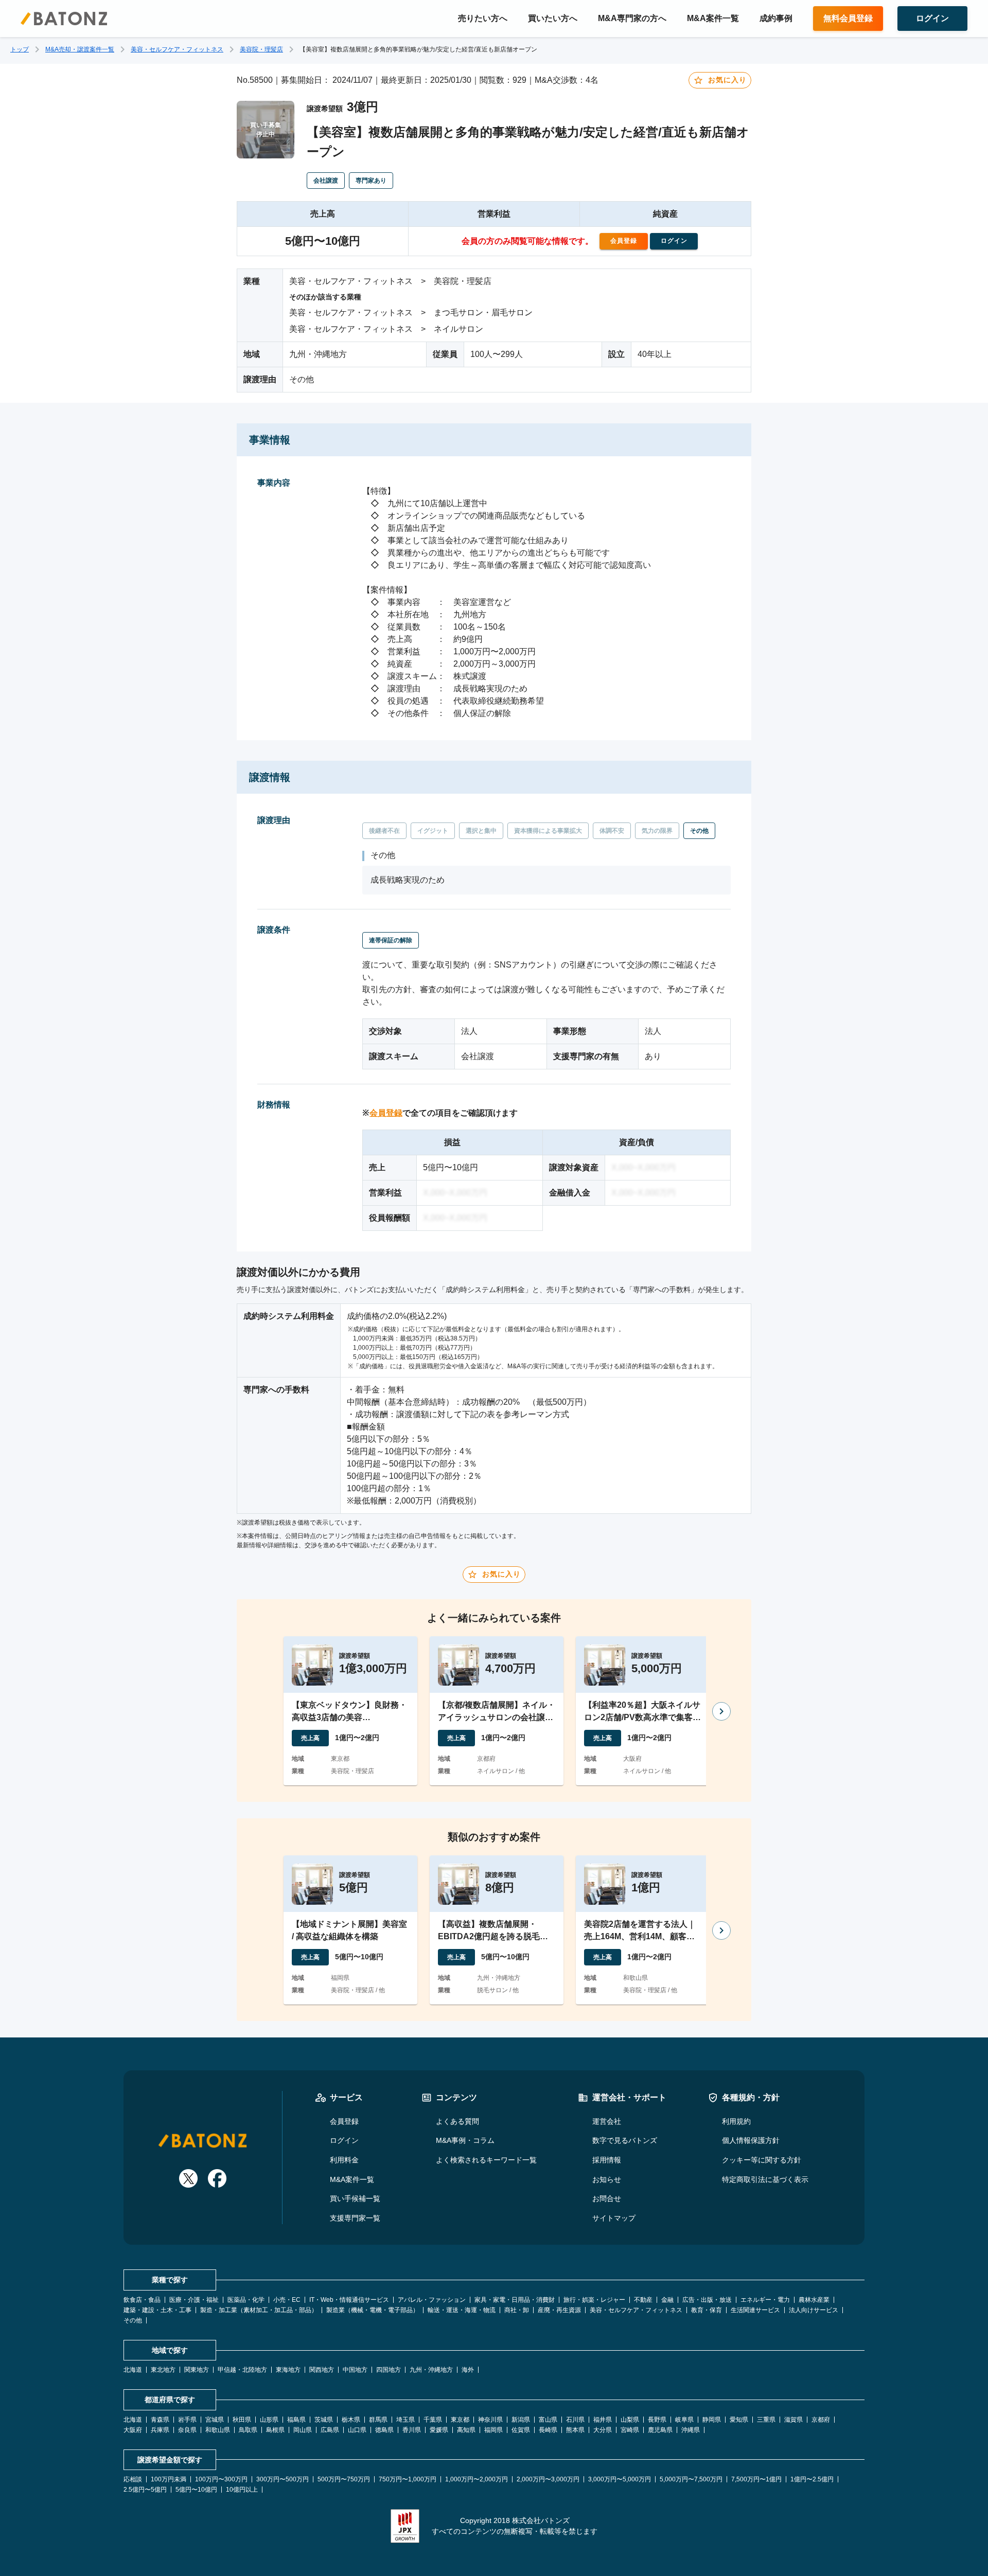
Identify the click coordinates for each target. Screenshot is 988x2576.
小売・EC (287, 2300)
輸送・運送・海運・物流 (462, 2310)
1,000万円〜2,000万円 (477, 2479)
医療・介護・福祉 (194, 2300)
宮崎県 (630, 2430)
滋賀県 (793, 2420)
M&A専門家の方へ (632, 18)
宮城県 (215, 2420)
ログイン (344, 2140)
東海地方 (288, 2370)
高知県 (466, 2430)
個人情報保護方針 (751, 2140)
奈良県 (187, 2430)
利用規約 (736, 2121)
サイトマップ (614, 2218)
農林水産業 (814, 2300)
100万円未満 (169, 2479)
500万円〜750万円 (344, 2479)
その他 (133, 2320)
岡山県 (303, 2430)
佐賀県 (521, 2430)
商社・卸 (517, 2310)
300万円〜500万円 (283, 2479)
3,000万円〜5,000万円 (620, 2479)
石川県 (575, 2420)
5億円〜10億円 (196, 2490)
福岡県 (493, 2430)
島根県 (275, 2430)
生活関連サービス (755, 2310)
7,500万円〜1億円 (756, 2479)
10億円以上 (242, 2490)
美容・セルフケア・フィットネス (177, 49)
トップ (20, 49)
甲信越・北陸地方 (242, 2370)
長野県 (657, 2420)
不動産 (643, 2300)
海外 (468, 2370)
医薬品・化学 (246, 2300)
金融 (667, 2300)
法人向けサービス (814, 2310)
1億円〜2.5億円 (812, 2479)
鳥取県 (248, 2430)
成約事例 (776, 18)
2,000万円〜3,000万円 (548, 2479)
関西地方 (322, 2370)
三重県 (766, 2420)
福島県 (296, 2420)
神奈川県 (490, 2420)
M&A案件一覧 (713, 18)
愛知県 (739, 2420)
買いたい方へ (553, 18)
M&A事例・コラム (465, 2140)
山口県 (357, 2430)
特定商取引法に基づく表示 (765, 2179)
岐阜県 (684, 2420)
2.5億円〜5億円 (145, 2490)
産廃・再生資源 (559, 2310)
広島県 (330, 2430)
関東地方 (197, 2370)
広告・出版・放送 (707, 2300)
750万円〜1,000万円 (408, 2479)
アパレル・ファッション (432, 2300)
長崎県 (548, 2430)
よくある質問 (457, 2121)
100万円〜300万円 (221, 2479)
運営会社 (607, 2121)
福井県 (603, 2420)
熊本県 (575, 2430)
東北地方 (163, 2370)
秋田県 (242, 2420)
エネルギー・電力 (765, 2300)
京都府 (821, 2420)
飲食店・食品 (142, 2300)
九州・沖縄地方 (431, 2370)
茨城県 (324, 2420)
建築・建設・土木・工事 (157, 2310)
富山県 (548, 2420)
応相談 (133, 2479)
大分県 (603, 2430)
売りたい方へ (483, 18)
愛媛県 (439, 2430)
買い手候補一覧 (355, 2198)
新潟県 (521, 2420)
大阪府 (133, 2430)
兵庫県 (160, 2430)
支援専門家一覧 (355, 2218)
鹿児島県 (660, 2430)
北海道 (133, 2370)
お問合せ (607, 2198)
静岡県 (712, 2420)
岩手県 (187, 2420)
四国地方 (389, 2370)
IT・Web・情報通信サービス (349, 2300)
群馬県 (378, 2420)
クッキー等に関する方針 (762, 2160)
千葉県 (433, 2420)
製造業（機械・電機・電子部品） (373, 2310)
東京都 (460, 2420)
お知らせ (607, 2179)
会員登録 (386, 1113)
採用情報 (607, 2160)
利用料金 (344, 2160)
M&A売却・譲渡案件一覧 (80, 49)
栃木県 (351, 2420)
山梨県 (630, 2420)
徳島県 (384, 2430)
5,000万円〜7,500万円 (691, 2479)
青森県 (160, 2420)
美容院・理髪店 (261, 49)
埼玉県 (405, 2420)
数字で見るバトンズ (625, 2140)
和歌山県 (218, 2430)
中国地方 (355, 2370)
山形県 (269, 2420)
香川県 (412, 2430)
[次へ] (721, 1711)
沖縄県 (691, 2430)
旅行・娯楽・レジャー (594, 2300)
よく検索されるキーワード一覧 (486, 2160)
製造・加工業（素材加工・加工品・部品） (259, 2310)
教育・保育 (707, 2310)
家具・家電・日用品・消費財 (515, 2300)
